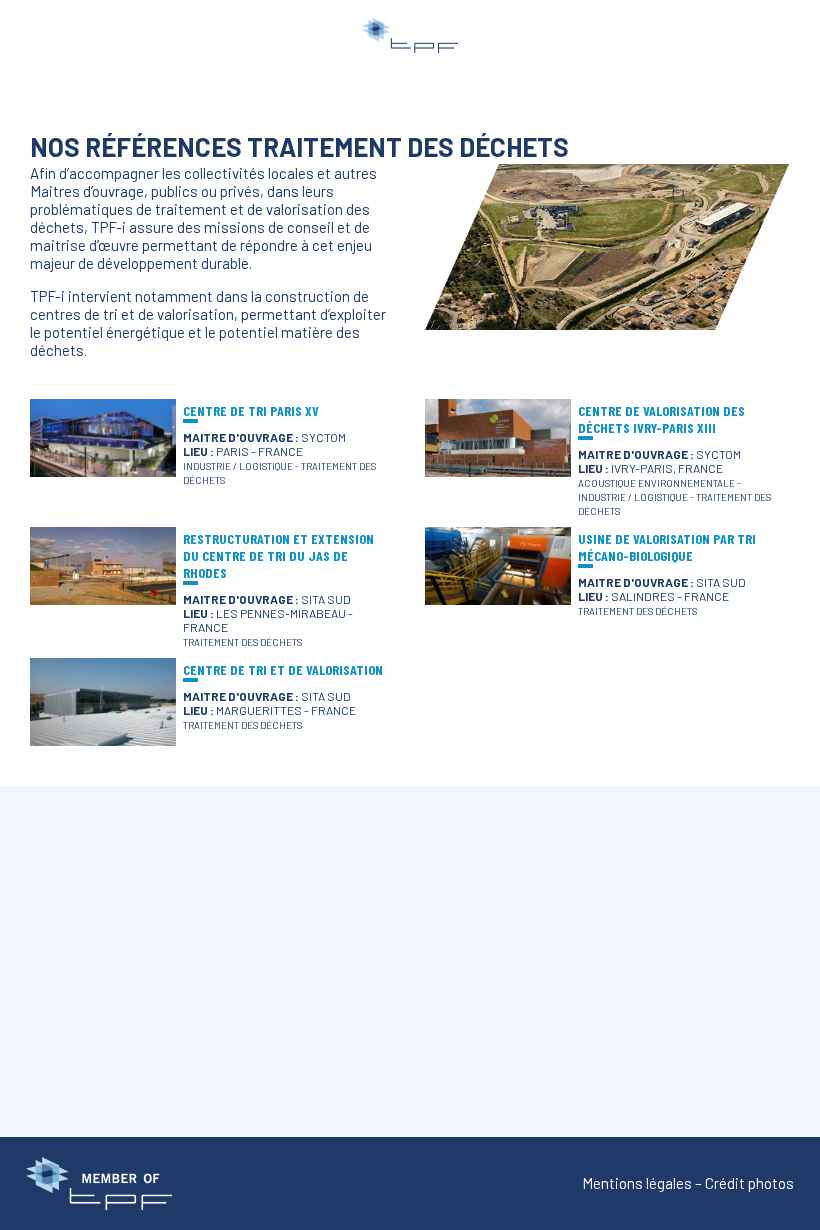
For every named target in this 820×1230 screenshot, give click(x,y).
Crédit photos (749, 1183)
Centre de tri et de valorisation (283, 669)
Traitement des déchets (242, 642)
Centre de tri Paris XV (251, 410)
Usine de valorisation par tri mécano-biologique (667, 547)
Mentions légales (637, 1183)
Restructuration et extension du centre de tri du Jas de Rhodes (278, 555)
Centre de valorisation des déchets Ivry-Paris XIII (661, 419)
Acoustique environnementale (656, 483)
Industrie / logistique (238, 466)
